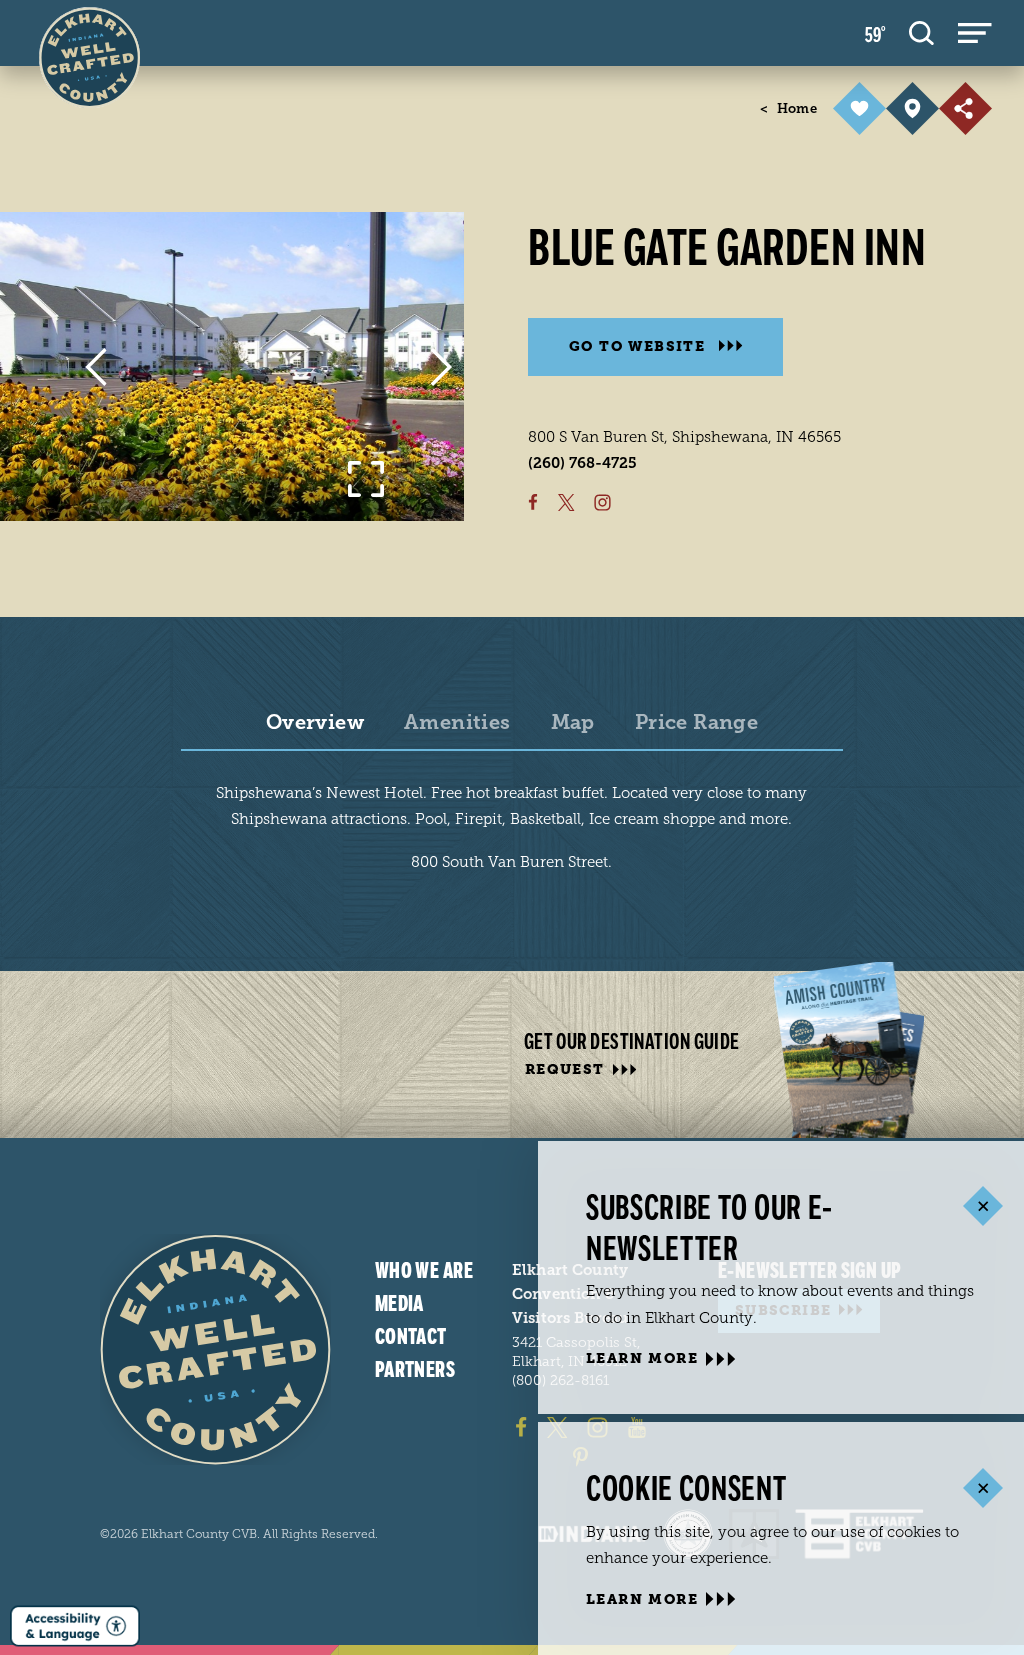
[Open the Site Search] (921, 33)
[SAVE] (859, 108)
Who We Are (424, 1271)
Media (399, 1304)
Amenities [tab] (457, 723)
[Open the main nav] (975, 33)
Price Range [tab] (696, 723)
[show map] (912, 108)
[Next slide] (441, 367)
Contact (411, 1337)
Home (788, 108)
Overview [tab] (315, 723)
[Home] (215, 1349)
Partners (415, 1370)
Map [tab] (573, 723)
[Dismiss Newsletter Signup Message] (982, 1206)
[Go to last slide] (95, 367)
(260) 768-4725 (582, 463)
